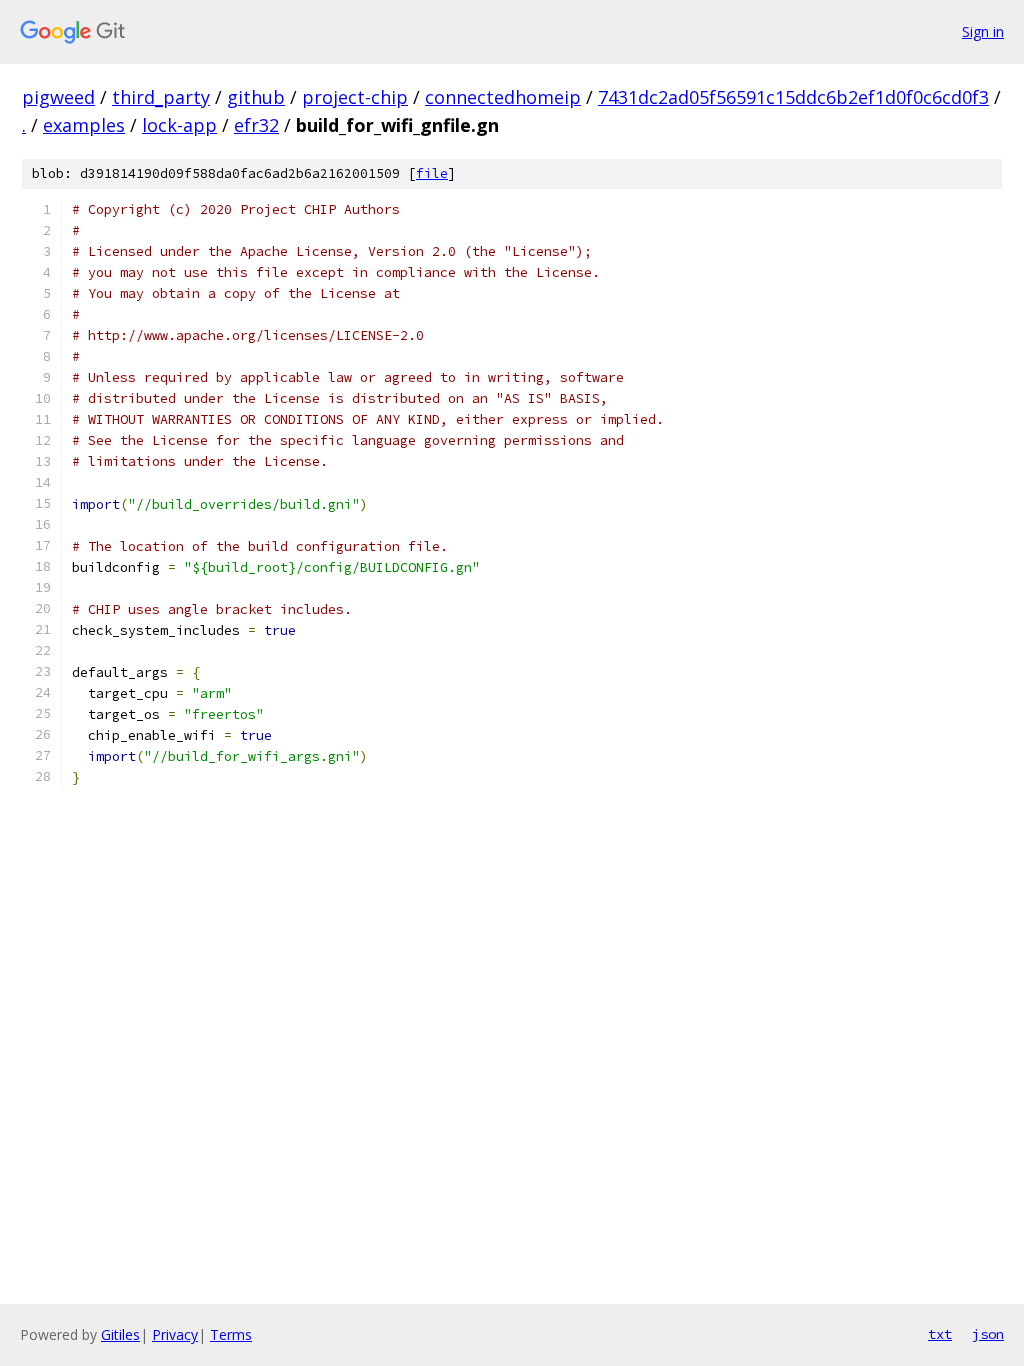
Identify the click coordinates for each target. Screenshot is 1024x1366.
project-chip (355, 97)
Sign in (983, 31)
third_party (161, 97)
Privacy (175, 1334)
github (256, 97)
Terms (231, 1334)
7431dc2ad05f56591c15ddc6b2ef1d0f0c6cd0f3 (793, 97)
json (988, 1334)
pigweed (58, 97)
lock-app (179, 125)
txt (940, 1334)
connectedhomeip (503, 97)
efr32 (256, 125)
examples (84, 125)
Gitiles (120, 1334)
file (432, 173)
